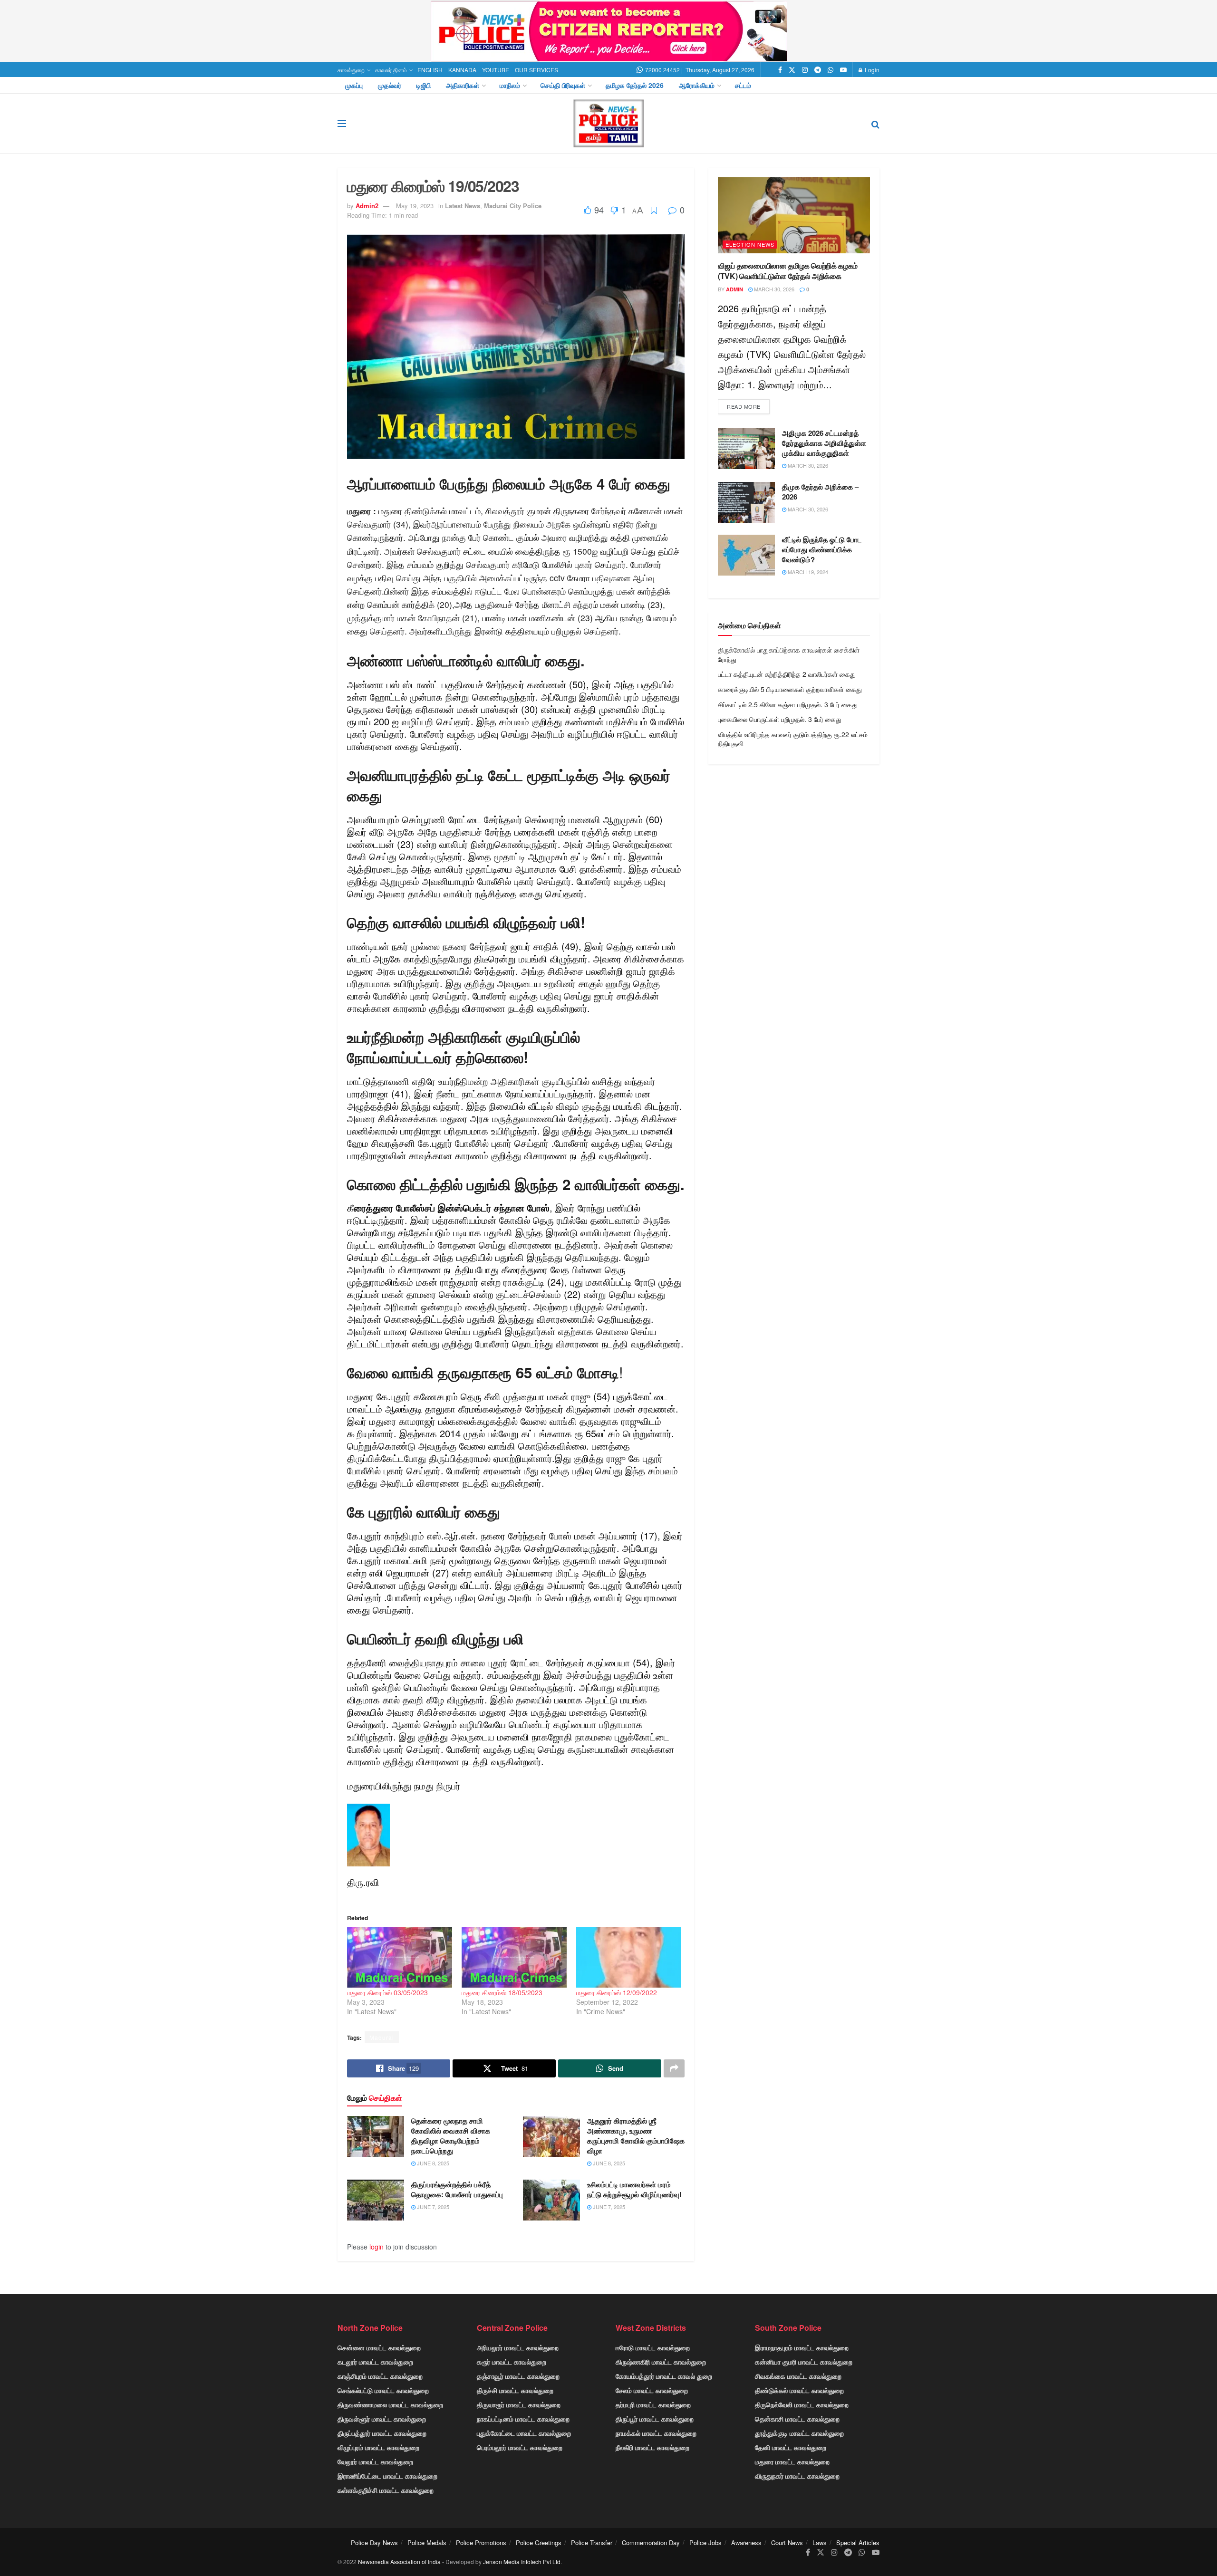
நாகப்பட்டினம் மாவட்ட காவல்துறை (523, 2419)
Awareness (746, 2542)
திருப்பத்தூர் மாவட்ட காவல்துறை (382, 2433)
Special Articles (858, 2542)
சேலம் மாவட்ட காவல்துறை (652, 2390)
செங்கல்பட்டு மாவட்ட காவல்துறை (383, 2390)
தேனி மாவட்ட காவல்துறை (791, 2447)
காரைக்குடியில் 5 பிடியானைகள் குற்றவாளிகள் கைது (790, 689)
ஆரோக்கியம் (697, 85)
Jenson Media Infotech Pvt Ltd (522, 2562)
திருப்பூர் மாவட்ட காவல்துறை (655, 2419)
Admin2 (367, 206)
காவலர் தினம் (391, 70)
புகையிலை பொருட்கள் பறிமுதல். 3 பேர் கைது (780, 719)
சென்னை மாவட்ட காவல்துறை (379, 2347)
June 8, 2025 (432, 2163)
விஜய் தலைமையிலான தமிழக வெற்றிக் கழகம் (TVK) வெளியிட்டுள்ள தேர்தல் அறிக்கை (788, 271)
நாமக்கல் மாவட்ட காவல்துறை (656, 2433)
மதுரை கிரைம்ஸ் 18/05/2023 (502, 1992)
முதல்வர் (390, 85)
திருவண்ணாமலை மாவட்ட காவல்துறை (390, 2404)
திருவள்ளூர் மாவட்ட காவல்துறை (382, 2419)
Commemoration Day (651, 2542)
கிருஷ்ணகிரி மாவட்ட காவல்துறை (661, 2362)
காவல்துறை (351, 70)
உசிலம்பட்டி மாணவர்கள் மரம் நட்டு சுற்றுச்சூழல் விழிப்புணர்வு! (634, 2189)
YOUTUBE (496, 70)
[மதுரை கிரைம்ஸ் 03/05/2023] (400, 1957)
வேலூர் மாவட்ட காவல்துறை (375, 2461)
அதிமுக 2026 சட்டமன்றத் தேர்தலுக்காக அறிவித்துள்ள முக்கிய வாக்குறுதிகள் (824, 443)
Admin (734, 289)
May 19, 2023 (415, 206)
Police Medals (427, 2542)
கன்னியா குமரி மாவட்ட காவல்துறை (804, 2362)
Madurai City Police (513, 206)
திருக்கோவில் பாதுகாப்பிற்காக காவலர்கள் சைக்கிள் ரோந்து (789, 654)
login (377, 2247)
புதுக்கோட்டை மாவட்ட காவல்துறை (524, 2433)
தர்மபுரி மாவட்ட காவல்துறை (653, 2404)
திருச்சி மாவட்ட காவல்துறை (515, 2390)
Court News (787, 2542)
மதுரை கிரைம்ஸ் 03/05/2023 (387, 1992)
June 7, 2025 (432, 2207)
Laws (820, 2542)
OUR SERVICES (536, 70)
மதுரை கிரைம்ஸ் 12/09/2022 (617, 1992)
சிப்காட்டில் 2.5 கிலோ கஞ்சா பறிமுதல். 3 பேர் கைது (788, 704)
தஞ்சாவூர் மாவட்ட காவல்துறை (518, 2376)
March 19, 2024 (807, 572)
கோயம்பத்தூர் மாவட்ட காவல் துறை (664, 2376)
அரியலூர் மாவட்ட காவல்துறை (518, 2347)
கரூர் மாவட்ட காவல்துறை (512, 2362)
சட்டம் (743, 85)
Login (871, 70)
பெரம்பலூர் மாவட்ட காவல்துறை (520, 2447)
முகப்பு (354, 85)
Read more (744, 406)
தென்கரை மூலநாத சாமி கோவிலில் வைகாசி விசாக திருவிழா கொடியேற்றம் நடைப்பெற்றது (451, 2136)
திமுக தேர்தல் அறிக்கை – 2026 (820, 492)
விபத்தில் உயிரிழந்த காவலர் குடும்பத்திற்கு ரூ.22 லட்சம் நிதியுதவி (793, 739)
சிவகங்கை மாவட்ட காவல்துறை (798, 2376)
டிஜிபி (424, 85)
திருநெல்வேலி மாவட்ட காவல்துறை (802, 2404)
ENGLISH (430, 70)
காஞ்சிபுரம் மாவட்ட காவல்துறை (380, 2376)
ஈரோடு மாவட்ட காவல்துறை (653, 2347)
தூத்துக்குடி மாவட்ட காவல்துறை (799, 2433)
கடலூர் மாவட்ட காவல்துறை (375, 2362)
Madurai (382, 2037)
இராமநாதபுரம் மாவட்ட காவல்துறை (802, 2347)
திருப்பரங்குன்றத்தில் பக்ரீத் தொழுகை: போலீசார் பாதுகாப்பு (457, 2189)
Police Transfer (592, 2542)
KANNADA (462, 70)
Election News (750, 244)
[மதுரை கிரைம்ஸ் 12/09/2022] (629, 1957)
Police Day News (374, 2542)
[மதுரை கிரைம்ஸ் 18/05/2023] (514, 1957)
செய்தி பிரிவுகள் (563, 85)
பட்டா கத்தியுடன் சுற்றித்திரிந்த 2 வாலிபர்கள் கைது (787, 674)
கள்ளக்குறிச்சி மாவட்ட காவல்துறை (386, 2490)
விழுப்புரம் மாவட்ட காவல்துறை (378, 2447)
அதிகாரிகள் (463, 85)
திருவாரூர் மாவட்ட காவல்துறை (519, 2404)
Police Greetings (539, 2542)
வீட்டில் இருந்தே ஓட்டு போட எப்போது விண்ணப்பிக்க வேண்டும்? (822, 549)
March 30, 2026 (773, 289)
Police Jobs (705, 2542)
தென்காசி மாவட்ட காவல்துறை (797, 2419)
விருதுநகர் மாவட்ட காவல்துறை (797, 2476)
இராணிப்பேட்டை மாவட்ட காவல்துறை (387, 2476)
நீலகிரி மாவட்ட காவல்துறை (652, 2447)
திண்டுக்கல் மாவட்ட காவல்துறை (799, 2390)
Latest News (463, 206)
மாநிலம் (510, 85)
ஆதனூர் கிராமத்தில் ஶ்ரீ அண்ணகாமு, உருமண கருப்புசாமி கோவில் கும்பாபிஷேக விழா (636, 2136)
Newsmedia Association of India (399, 2562)
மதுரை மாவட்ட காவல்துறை (792, 2461)
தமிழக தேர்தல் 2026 (635, 85)
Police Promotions (481, 2542)
